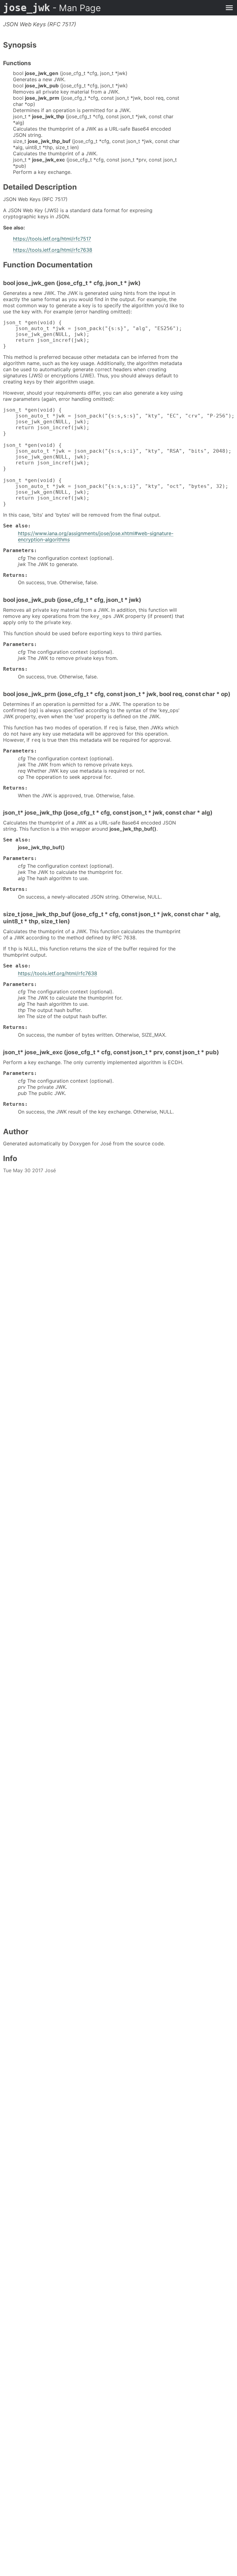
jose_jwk (52, 8)
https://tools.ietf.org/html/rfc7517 (52, 239)
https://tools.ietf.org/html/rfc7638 (53, 250)
